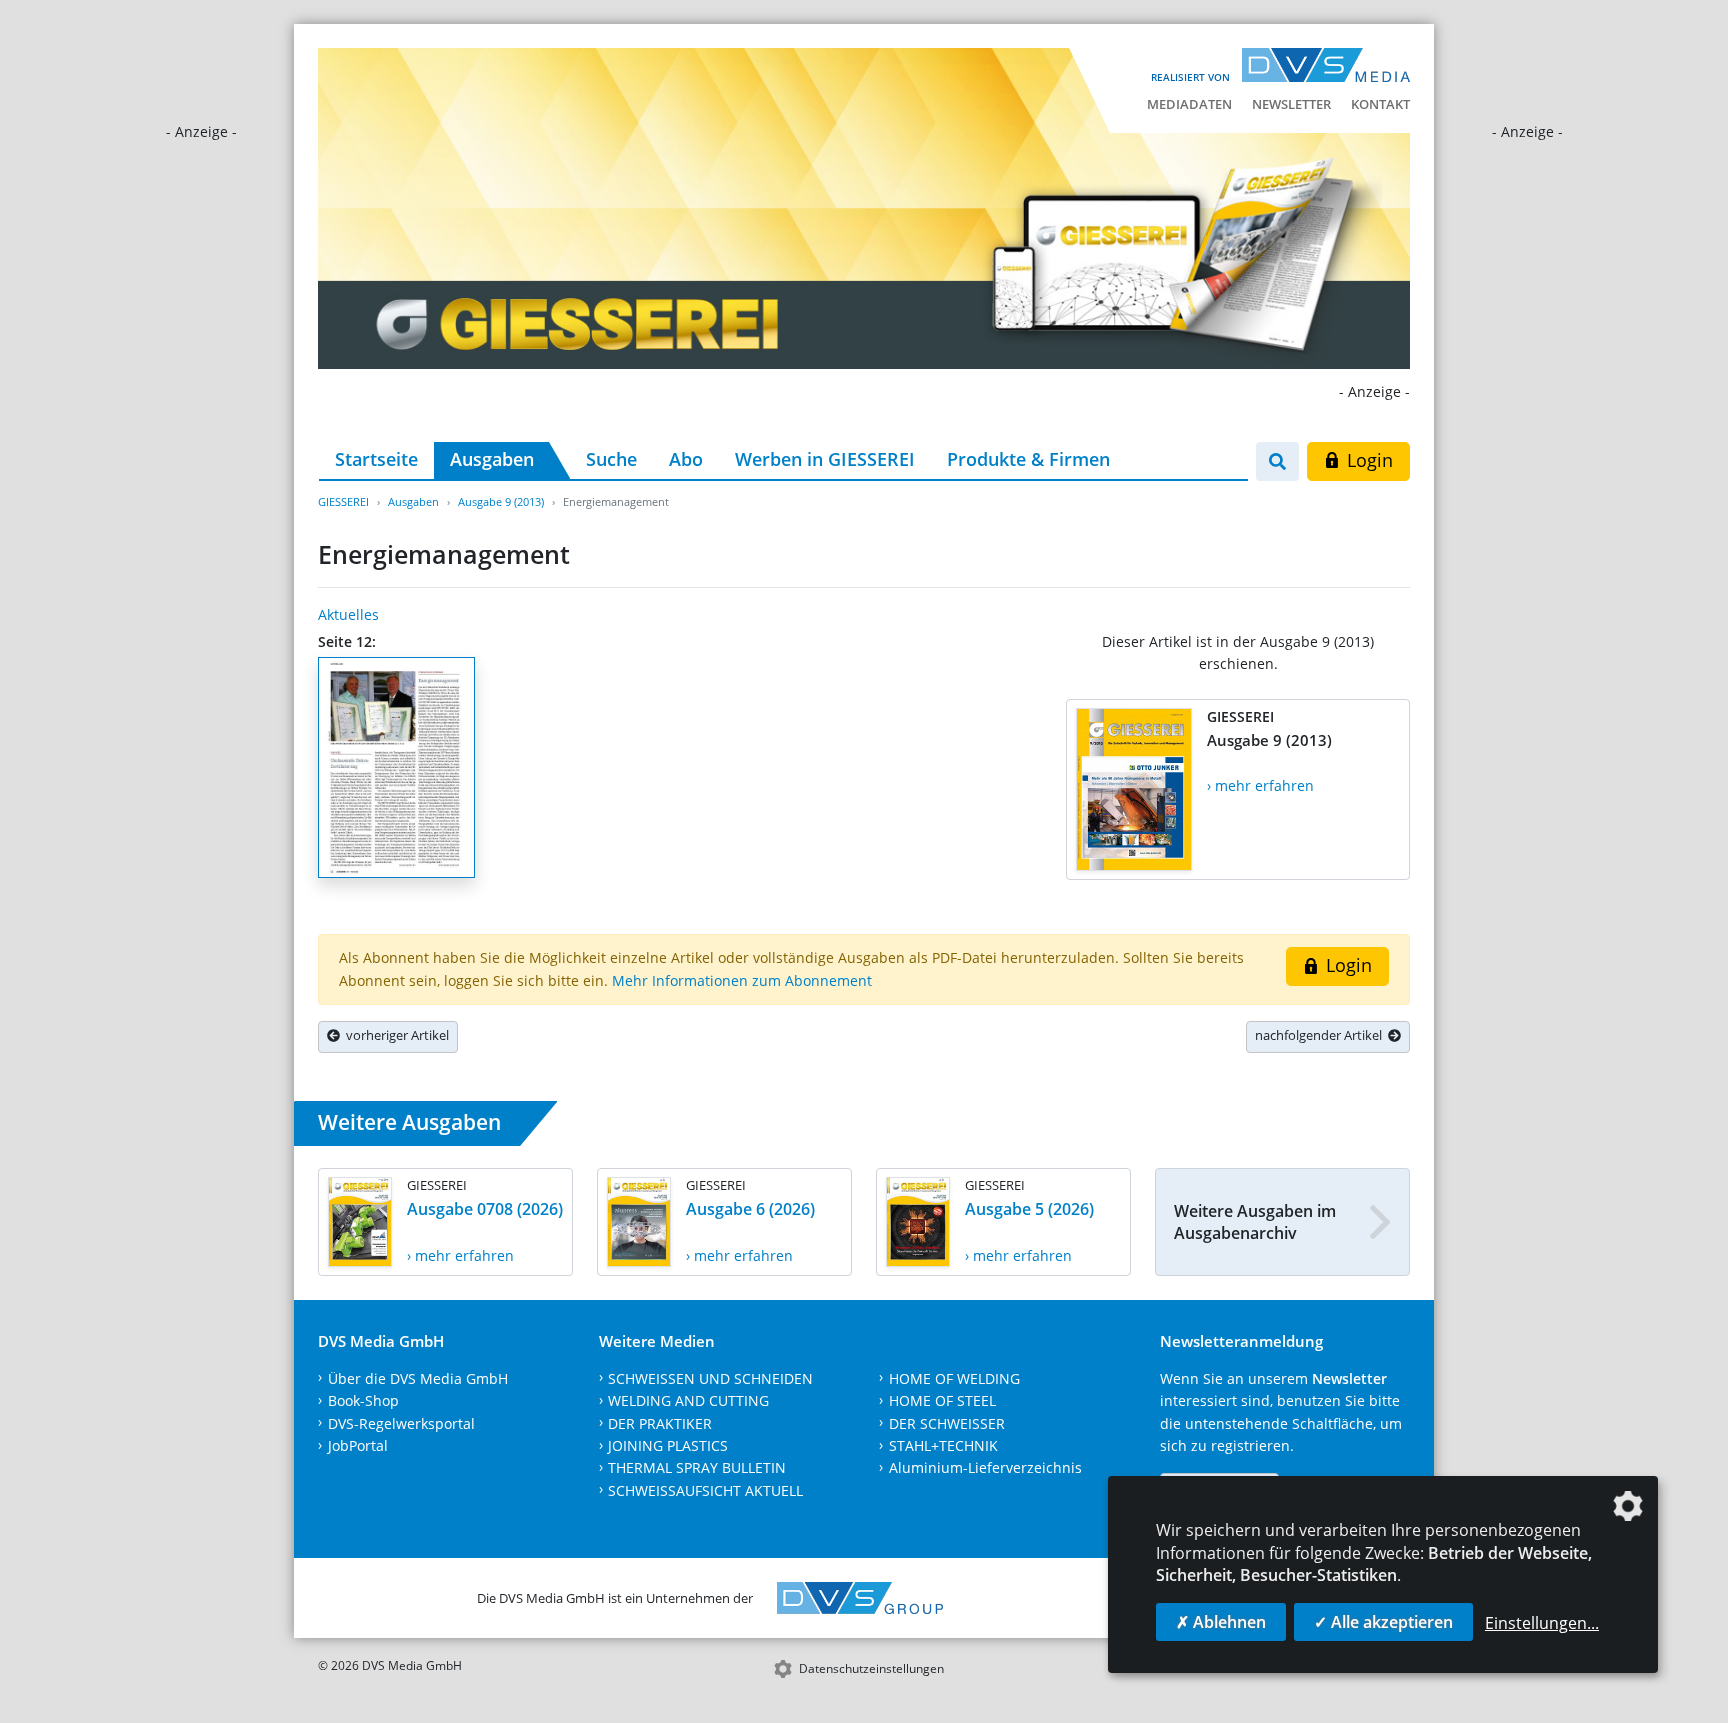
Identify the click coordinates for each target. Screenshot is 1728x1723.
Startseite (376, 459)
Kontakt (1380, 104)
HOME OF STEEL (942, 1400)
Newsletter (1291, 104)
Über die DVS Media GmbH (418, 1378)
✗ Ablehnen (1221, 1622)
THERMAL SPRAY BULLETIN (697, 1467)
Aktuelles (348, 614)
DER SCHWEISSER (947, 1423)
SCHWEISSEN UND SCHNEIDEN (710, 1378)
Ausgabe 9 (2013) (501, 501)
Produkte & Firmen (1028, 459)
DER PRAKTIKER (660, 1423)
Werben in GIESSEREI (825, 459)
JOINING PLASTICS (668, 1445)
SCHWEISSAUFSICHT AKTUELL (705, 1490)
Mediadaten (1189, 104)
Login (1367, 460)
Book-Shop (363, 1400)
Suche (611, 459)
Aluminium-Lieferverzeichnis (985, 1467)
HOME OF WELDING (954, 1378)
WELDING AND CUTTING (688, 1400)
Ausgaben (492, 459)
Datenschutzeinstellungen (871, 1668)
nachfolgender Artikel (1321, 1035)
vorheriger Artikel (394, 1035)
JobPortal (358, 1445)
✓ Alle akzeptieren (1383, 1622)
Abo (686, 459)
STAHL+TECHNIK (943, 1445)
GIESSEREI (343, 501)
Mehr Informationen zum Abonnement (742, 980)
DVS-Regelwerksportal (401, 1423)
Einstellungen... (1542, 1623)
